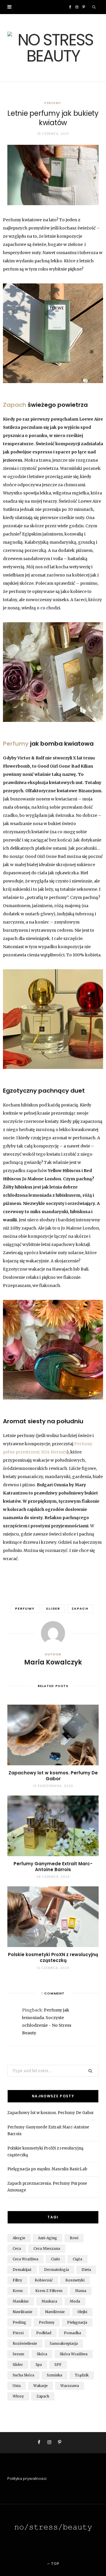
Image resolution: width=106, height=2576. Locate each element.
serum (18, 2354)
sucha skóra (23, 2375)
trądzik (82, 2375)
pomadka (72, 2333)
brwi (74, 2238)
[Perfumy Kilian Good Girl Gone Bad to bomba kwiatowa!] (53, 672)
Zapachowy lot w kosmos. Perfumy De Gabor (53, 1776)
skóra (42, 2354)
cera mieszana (47, 2248)
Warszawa (70, 2386)
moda (75, 2301)
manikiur (21, 2301)
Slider (53, 1608)
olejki (82, 2312)
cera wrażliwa (25, 2259)
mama (81, 2291)
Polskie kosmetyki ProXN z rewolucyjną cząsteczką (53, 1957)
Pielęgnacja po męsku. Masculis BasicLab (47, 2169)
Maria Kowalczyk (53, 1662)
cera (17, 2248)
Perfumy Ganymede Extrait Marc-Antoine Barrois (53, 1867)
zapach (80, 1608)
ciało (56, 2259)
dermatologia (57, 2270)
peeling (19, 2322)
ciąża (77, 2259)
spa (39, 2365)
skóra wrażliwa (74, 2354)
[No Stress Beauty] (53, 48)
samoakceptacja (64, 2343)
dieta (86, 2270)
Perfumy (53, 103)
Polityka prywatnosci (27, 2479)
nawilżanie (23, 2312)
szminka (54, 2375)
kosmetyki (75, 2280)
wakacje (40, 2386)
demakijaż (22, 2270)
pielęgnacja (77, 2322)
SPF (58, 2365)
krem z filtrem (49, 2291)
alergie (19, 2238)
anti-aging (48, 2238)
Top (55, 2564)
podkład (44, 2333)
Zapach (15, 405)
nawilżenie (55, 2312)
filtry (17, 2280)
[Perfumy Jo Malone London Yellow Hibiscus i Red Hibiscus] (53, 1019)
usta (17, 2386)
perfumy (25, 1608)
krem (18, 2291)
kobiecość (44, 2280)
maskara (49, 2301)
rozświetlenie (25, 2343)
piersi (18, 2333)
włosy (18, 2396)
